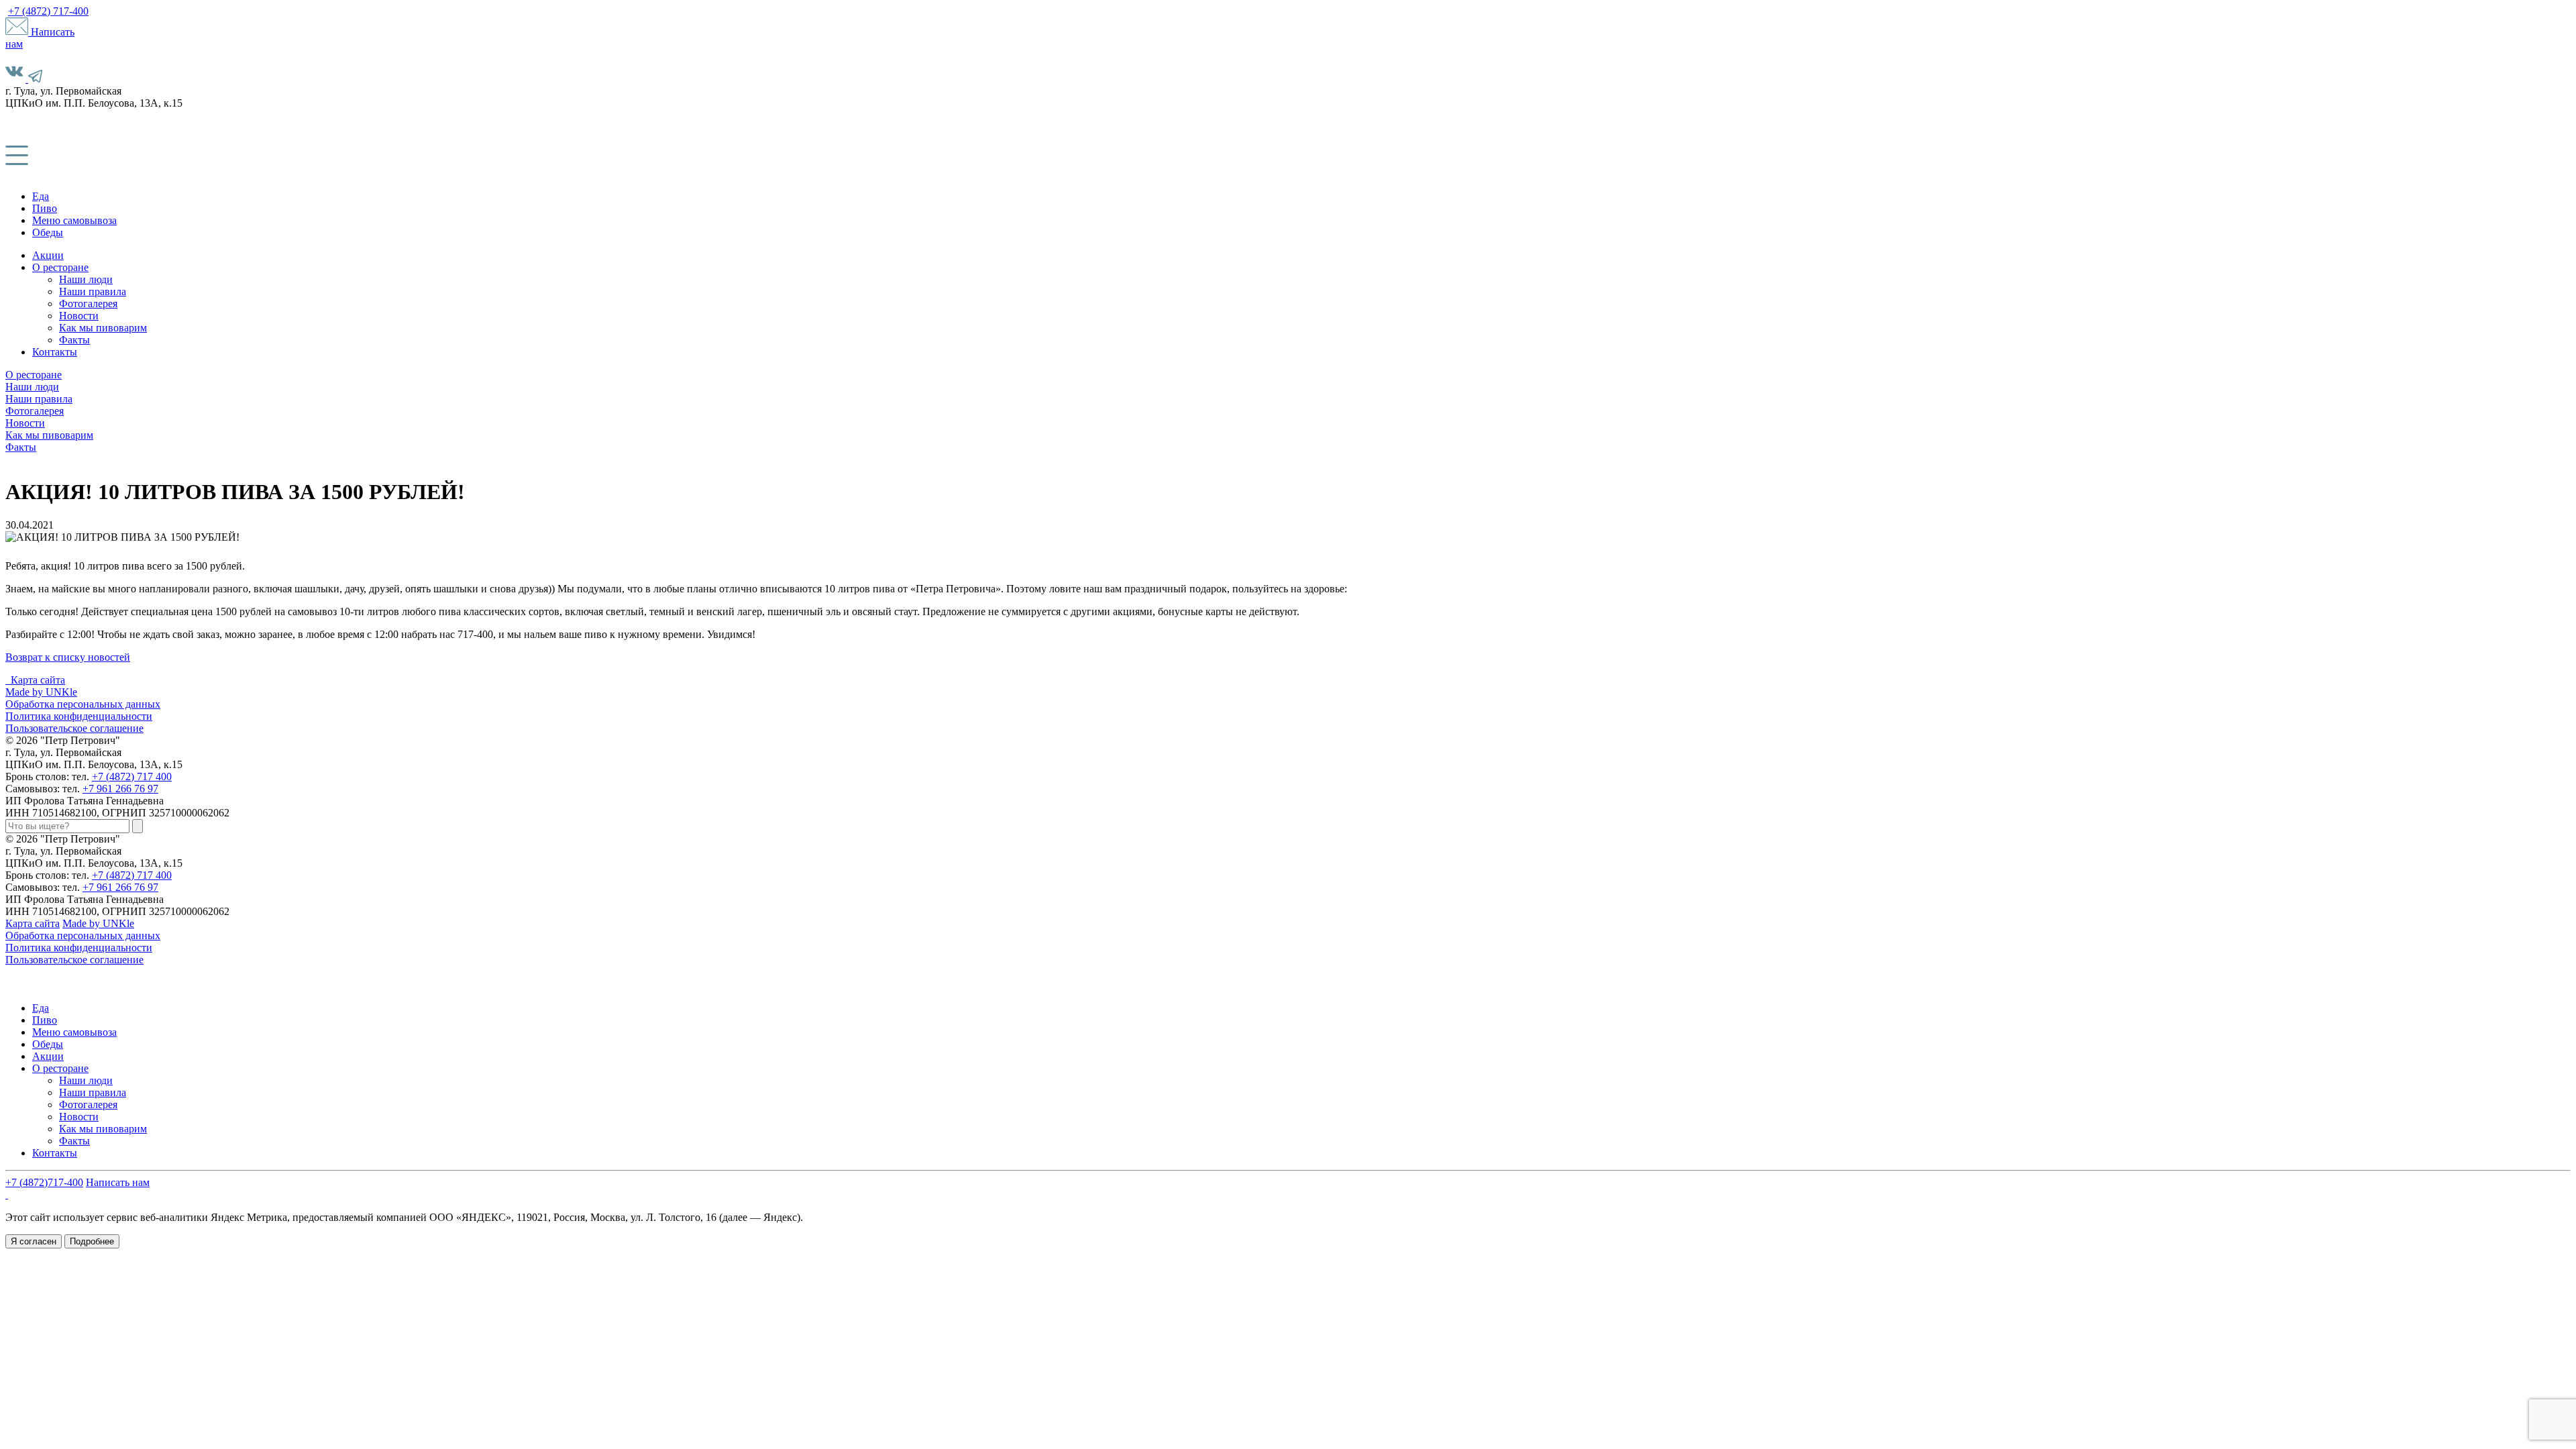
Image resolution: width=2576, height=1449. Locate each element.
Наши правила (93, 291)
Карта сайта (38, 680)
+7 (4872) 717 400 (132, 776)
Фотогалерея (88, 304)
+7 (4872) (48, 11)
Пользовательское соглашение (74, 728)
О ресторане (60, 267)
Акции (48, 255)
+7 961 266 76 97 (120, 789)
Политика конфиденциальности (79, 716)
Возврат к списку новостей (68, 657)
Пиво (45, 208)
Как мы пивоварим (103, 328)
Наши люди (86, 279)
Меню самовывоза (74, 220)
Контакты (55, 352)
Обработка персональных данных (83, 704)
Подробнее (92, 1241)
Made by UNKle (41, 692)
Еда (41, 196)
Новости (79, 316)
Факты (74, 340)
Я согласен (34, 1241)
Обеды (48, 232)
